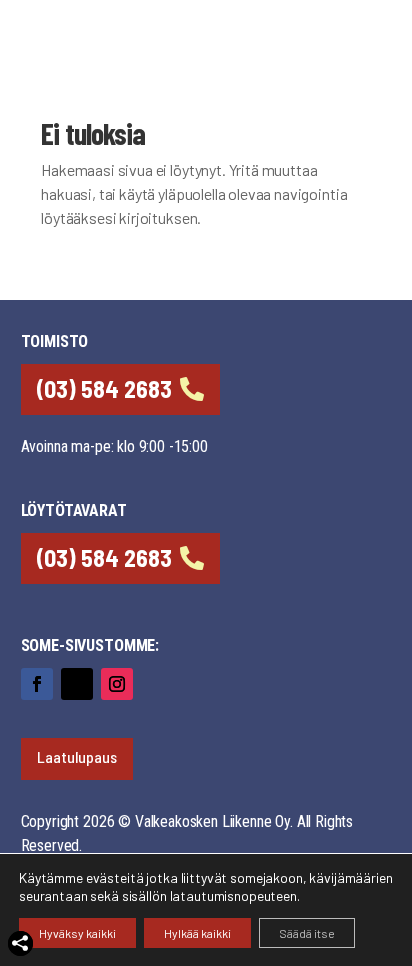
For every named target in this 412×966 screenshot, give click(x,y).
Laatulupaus (77, 756)
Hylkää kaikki (197, 933)
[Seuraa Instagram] (117, 684)
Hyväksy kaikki (77, 933)
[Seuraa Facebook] (37, 684)
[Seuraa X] (77, 684)
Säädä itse (307, 933)
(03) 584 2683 (104, 388)
